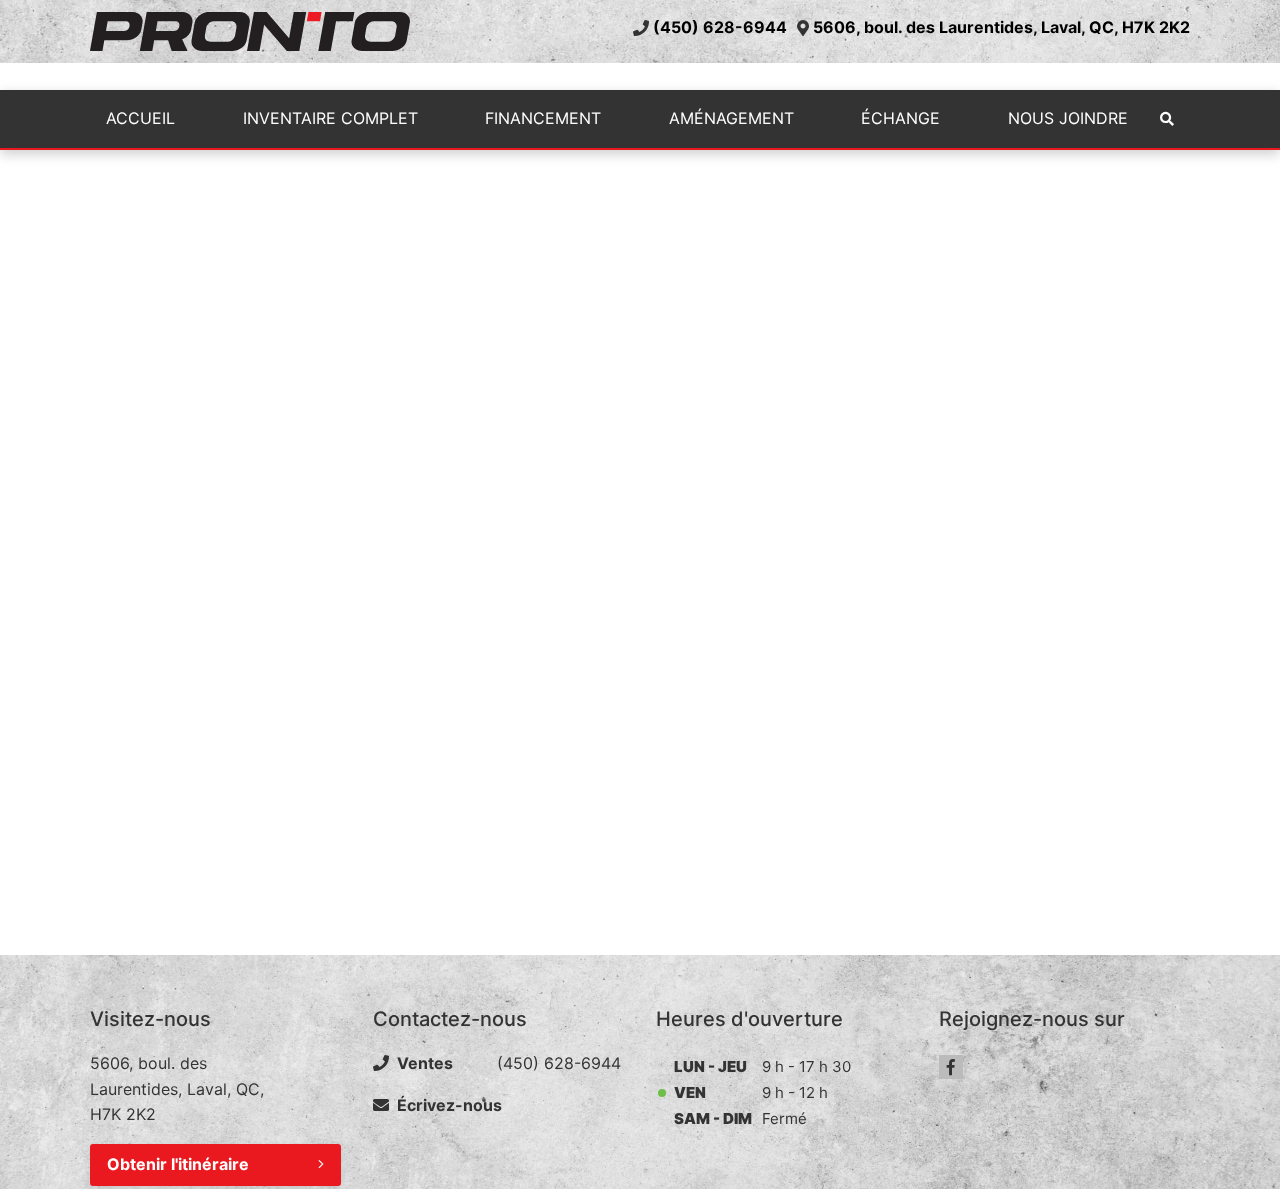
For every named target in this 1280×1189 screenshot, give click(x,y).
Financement (543, 118)
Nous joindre (1068, 118)
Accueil (140, 118)
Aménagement (731, 118)
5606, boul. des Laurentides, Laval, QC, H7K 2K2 (1001, 27)
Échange (900, 118)
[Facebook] (951, 1067)
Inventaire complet (330, 118)
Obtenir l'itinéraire (178, 1164)
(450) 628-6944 (720, 27)
